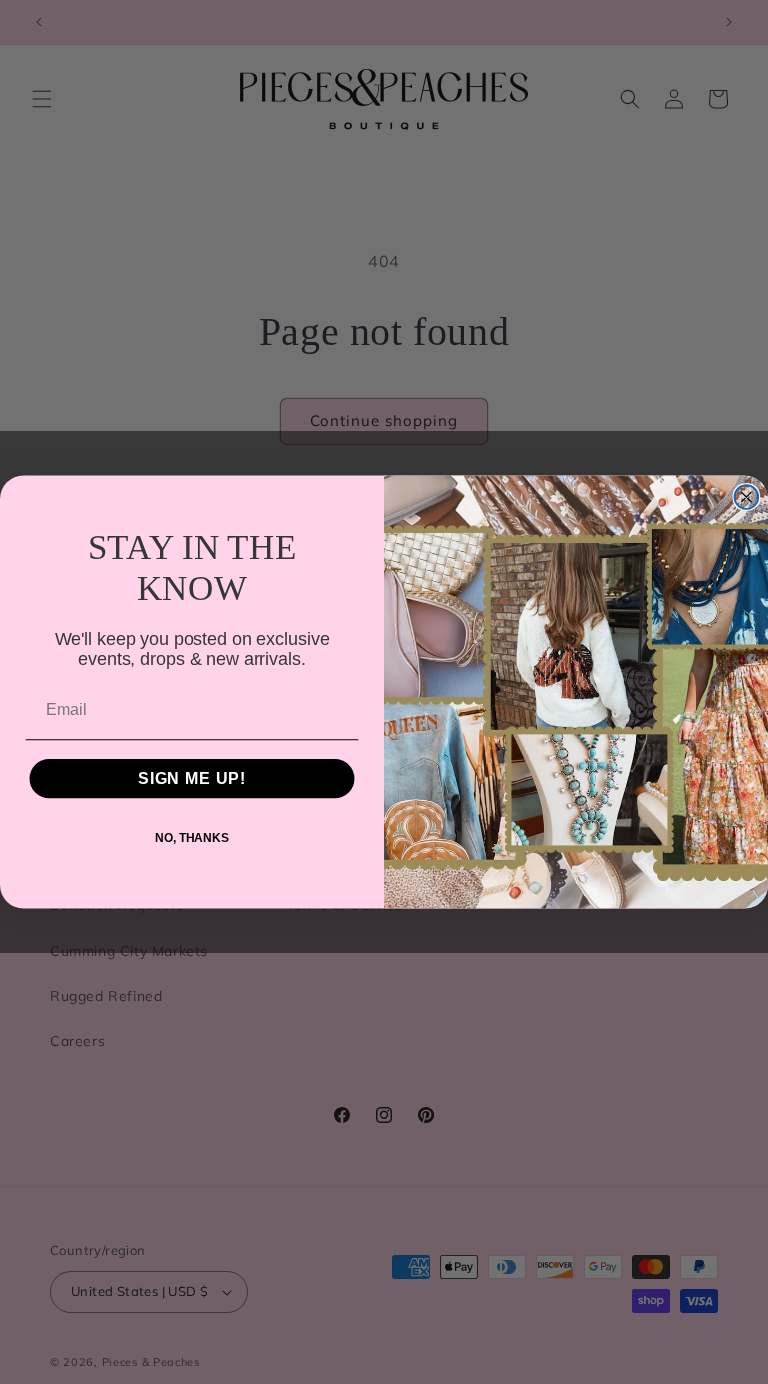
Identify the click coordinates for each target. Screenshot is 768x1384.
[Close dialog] (747, 497)
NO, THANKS (192, 838)
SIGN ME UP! (192, 778)
